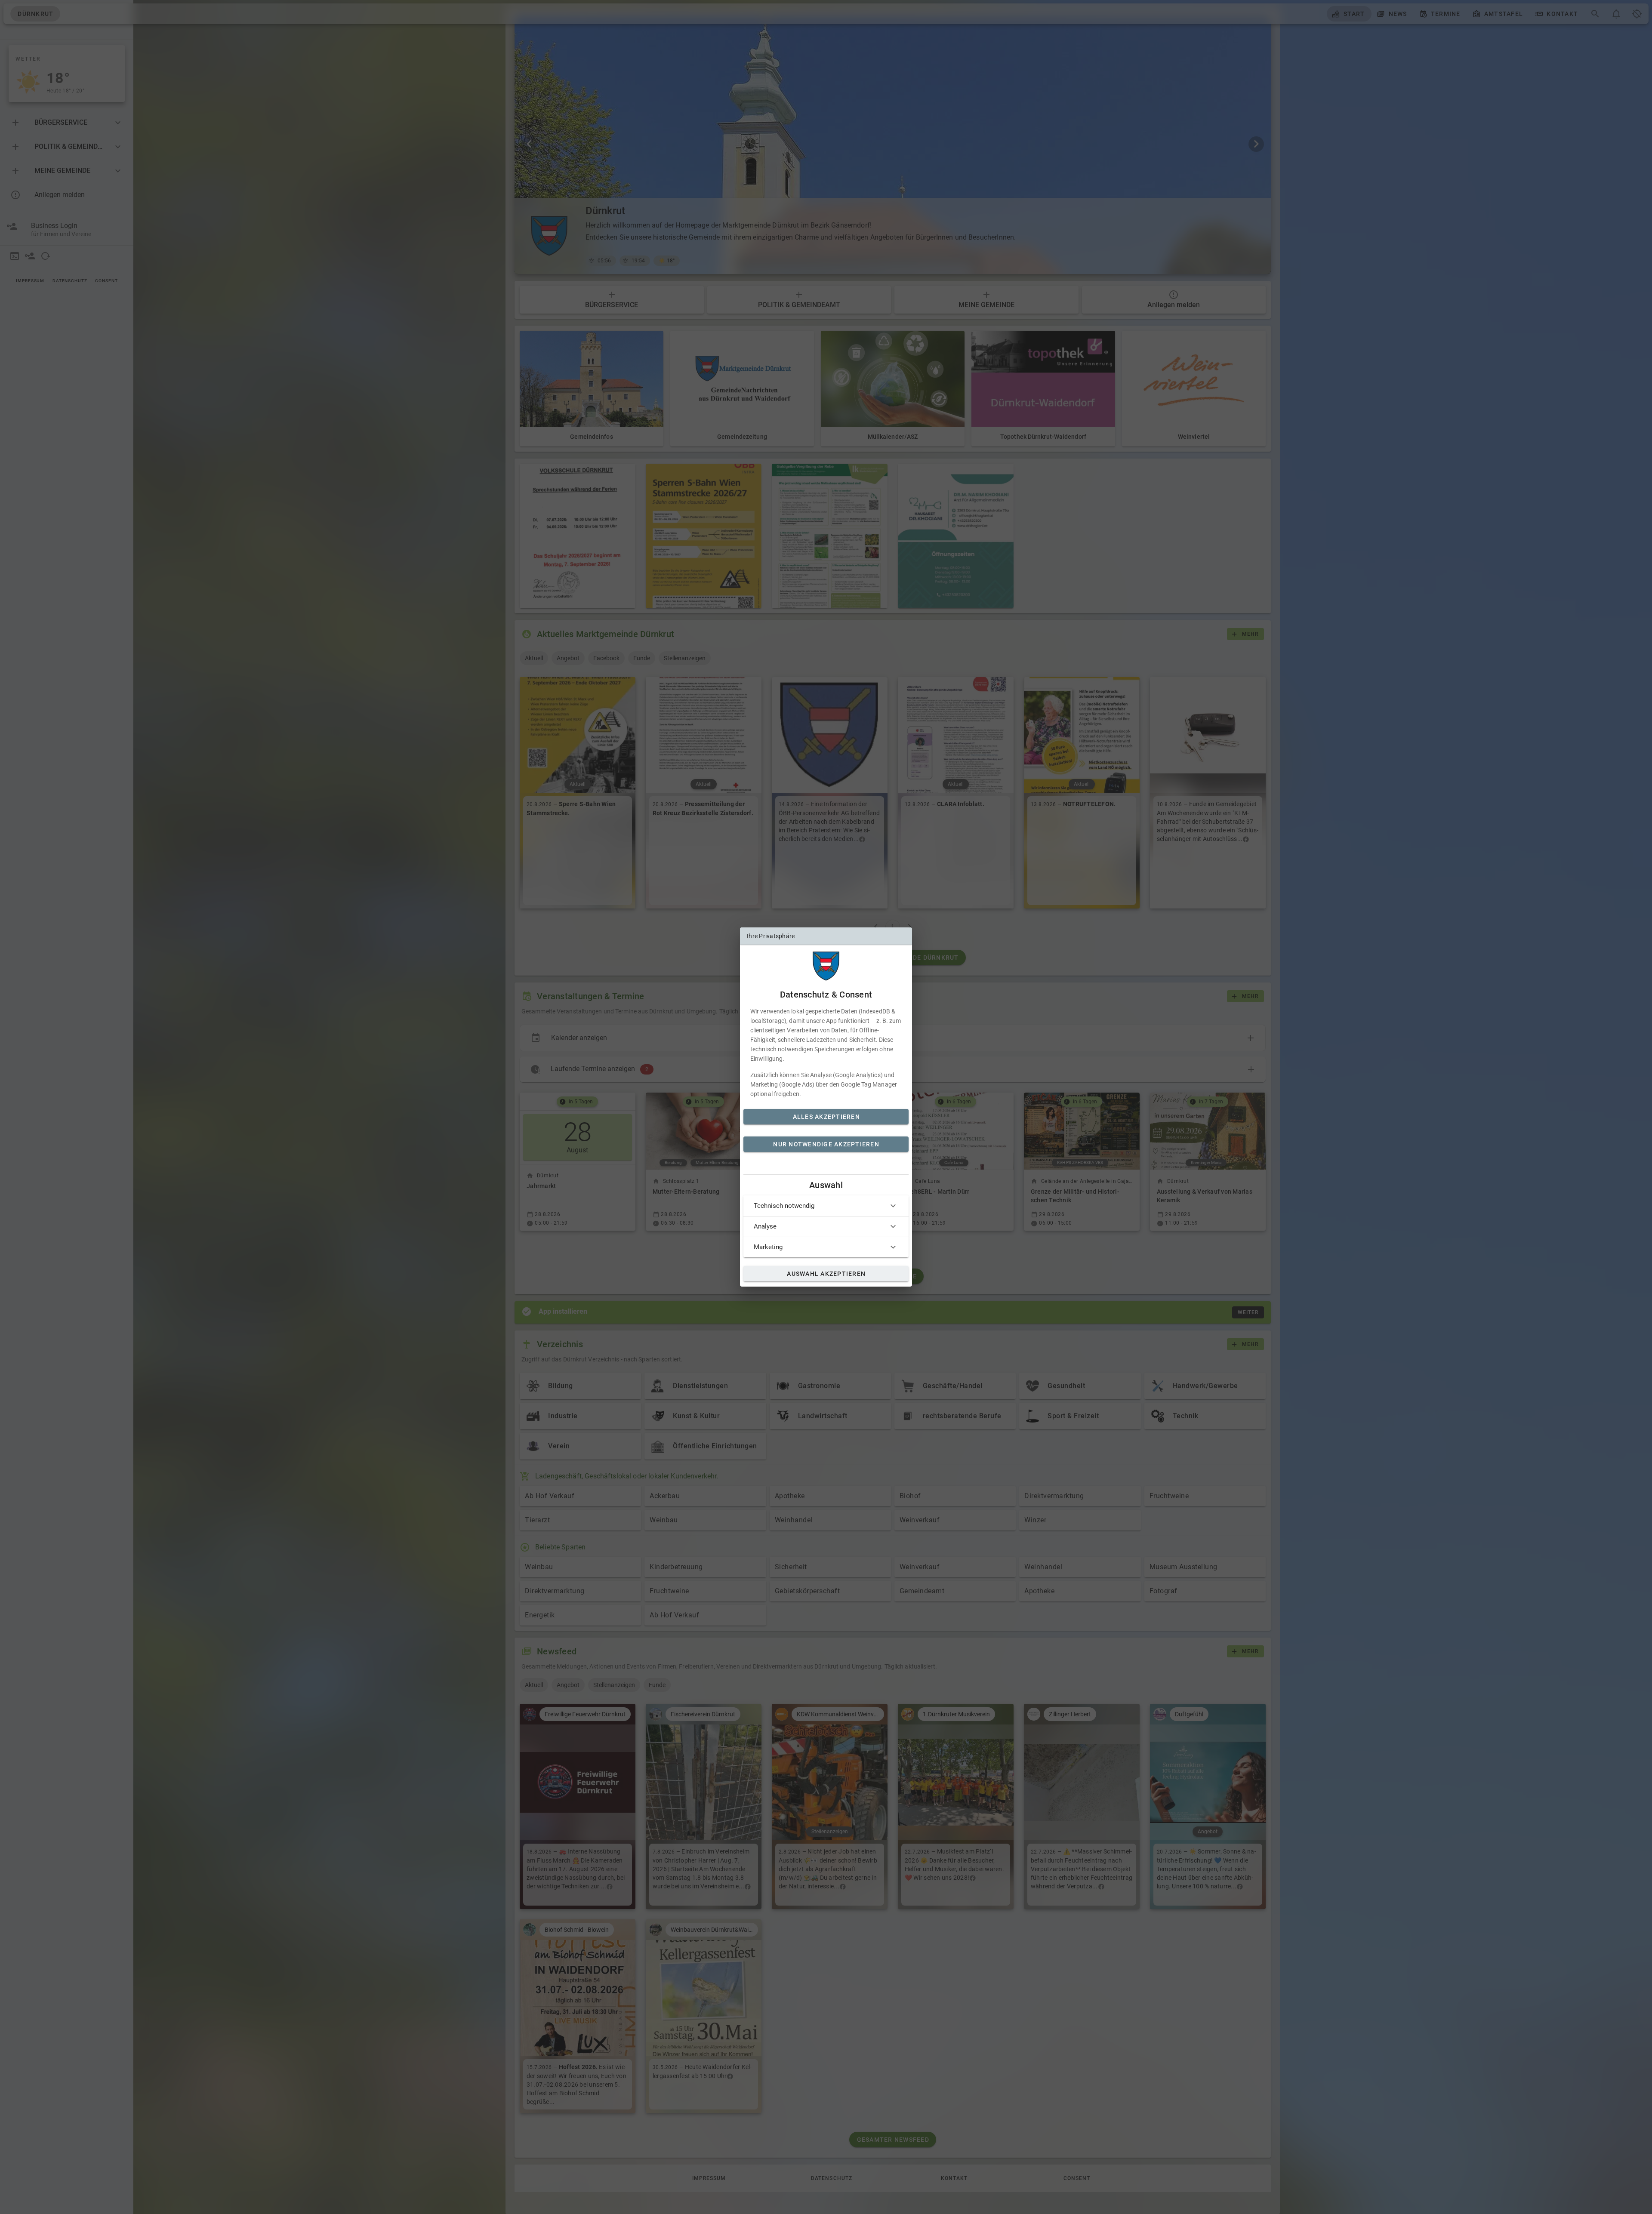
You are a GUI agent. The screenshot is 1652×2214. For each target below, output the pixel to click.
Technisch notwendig (784, 1206)
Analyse (765, 1226)
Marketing (768, 1247)
